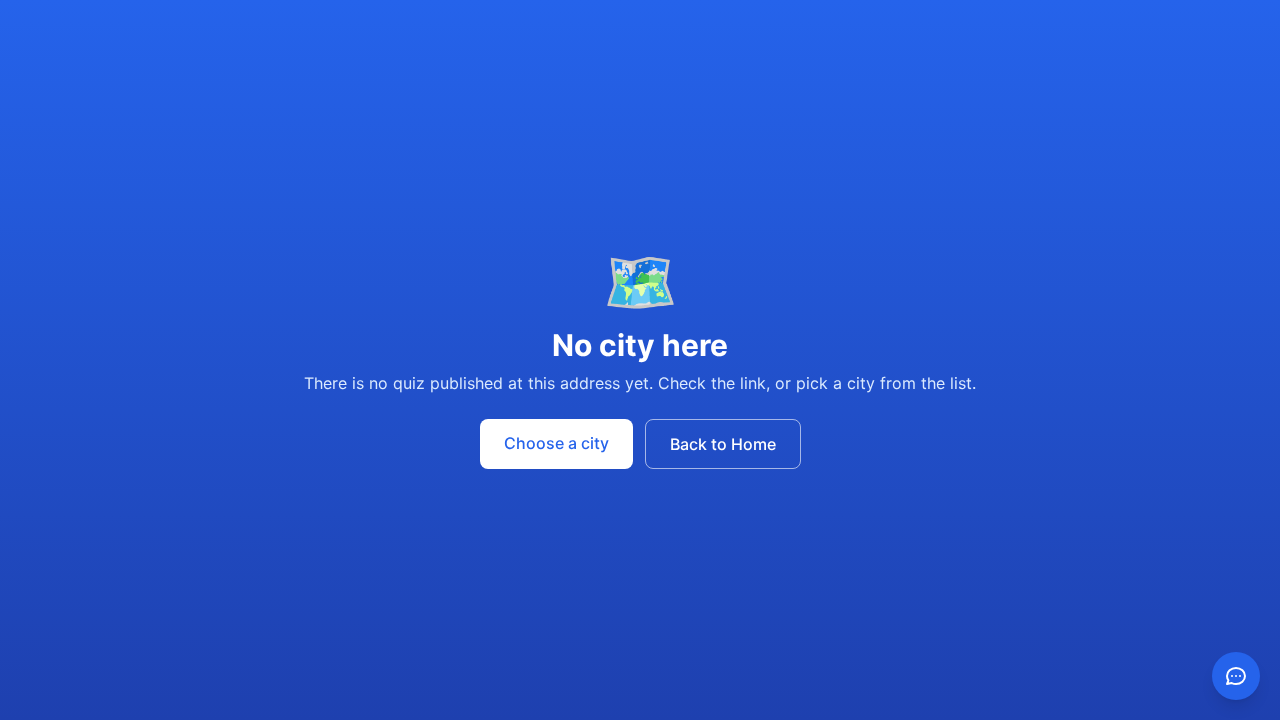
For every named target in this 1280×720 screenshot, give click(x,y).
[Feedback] (1236, 676)
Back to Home (723, 444)
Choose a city (556, 443)
